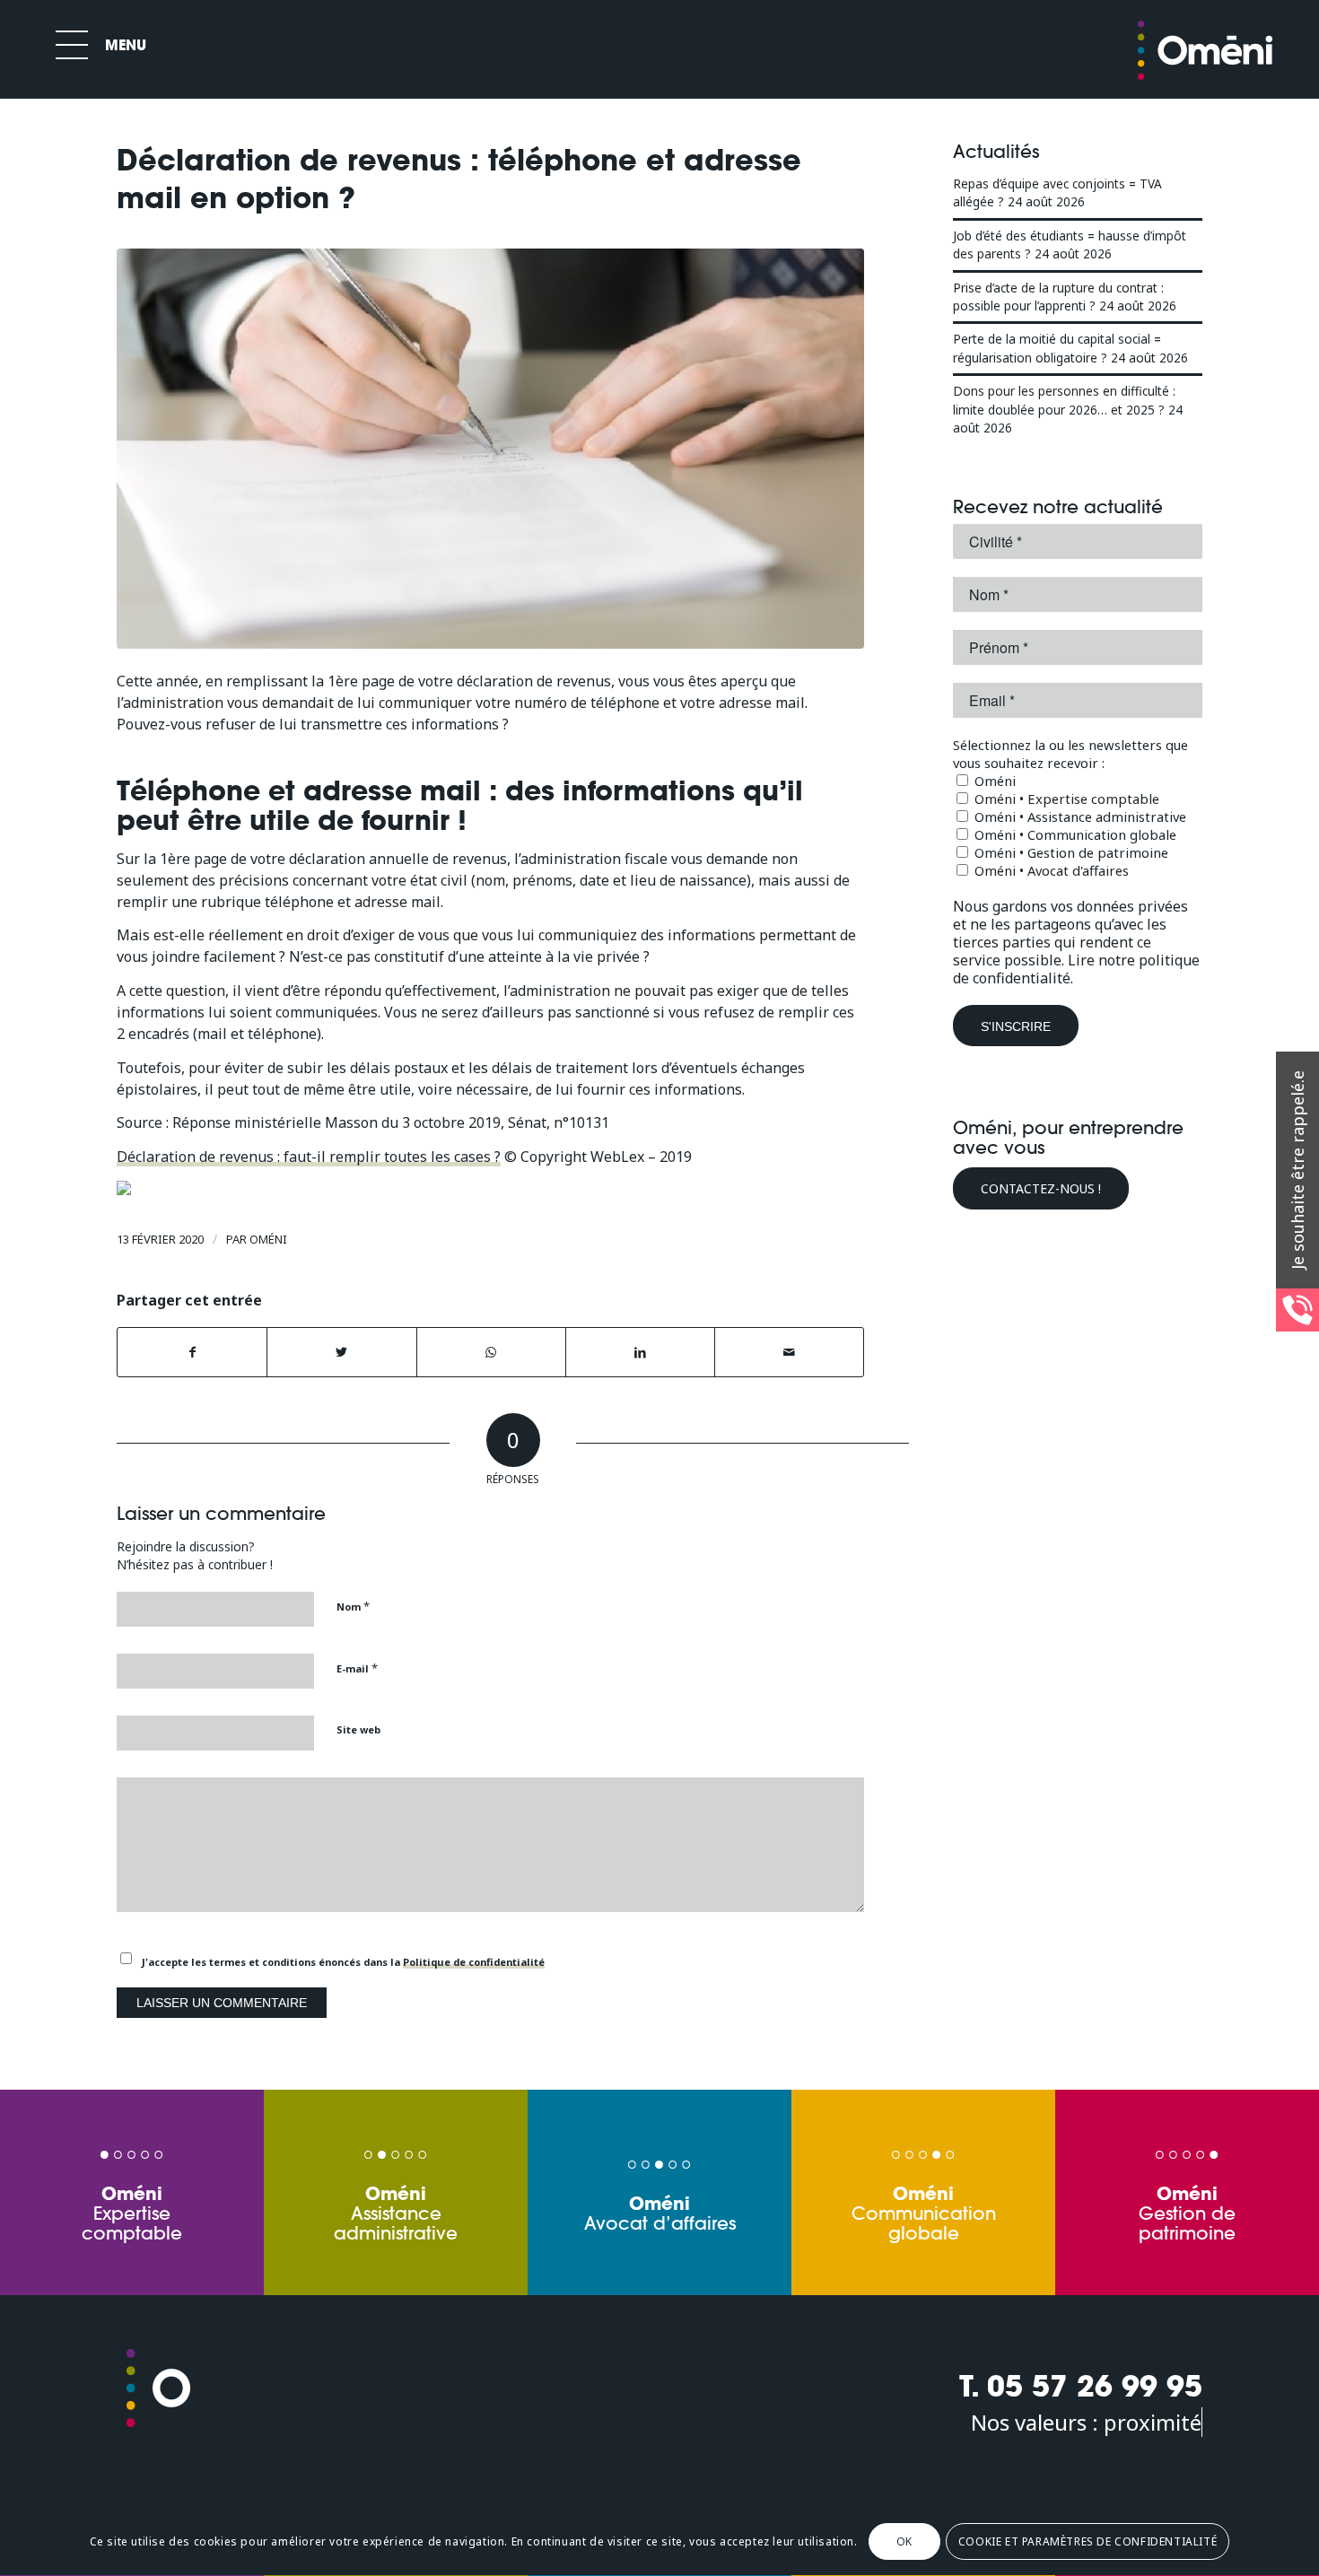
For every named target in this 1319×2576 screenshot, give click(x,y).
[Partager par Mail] (789, 1352)
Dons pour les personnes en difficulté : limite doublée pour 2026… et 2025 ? (1064, 400)
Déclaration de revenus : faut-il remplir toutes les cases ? (309, 1157)
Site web (358, 1729)
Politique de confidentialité (474, 1962)
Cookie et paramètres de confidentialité (1088, 2541)
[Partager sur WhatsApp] (491, 1352)
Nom (353, 1606)
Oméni (268, 1239)
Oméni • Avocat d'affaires (1050, 870)
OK (904, 2541)
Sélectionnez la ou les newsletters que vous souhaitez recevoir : (1070, 754)
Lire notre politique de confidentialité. (1076, 969)
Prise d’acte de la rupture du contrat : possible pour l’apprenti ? (1058, 297)
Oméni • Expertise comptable (1065, 799)
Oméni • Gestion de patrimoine (1070, 852)
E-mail (357, 1668)
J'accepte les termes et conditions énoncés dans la (343, 1962)
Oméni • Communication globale (1074, 834)
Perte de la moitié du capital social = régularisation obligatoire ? (1057, 348)
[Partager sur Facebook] (192, 1352)
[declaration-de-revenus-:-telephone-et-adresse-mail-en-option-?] (490, 449)
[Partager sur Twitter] (341, 1352)
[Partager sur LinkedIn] (640, 1352)
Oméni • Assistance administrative (1079, 816)
